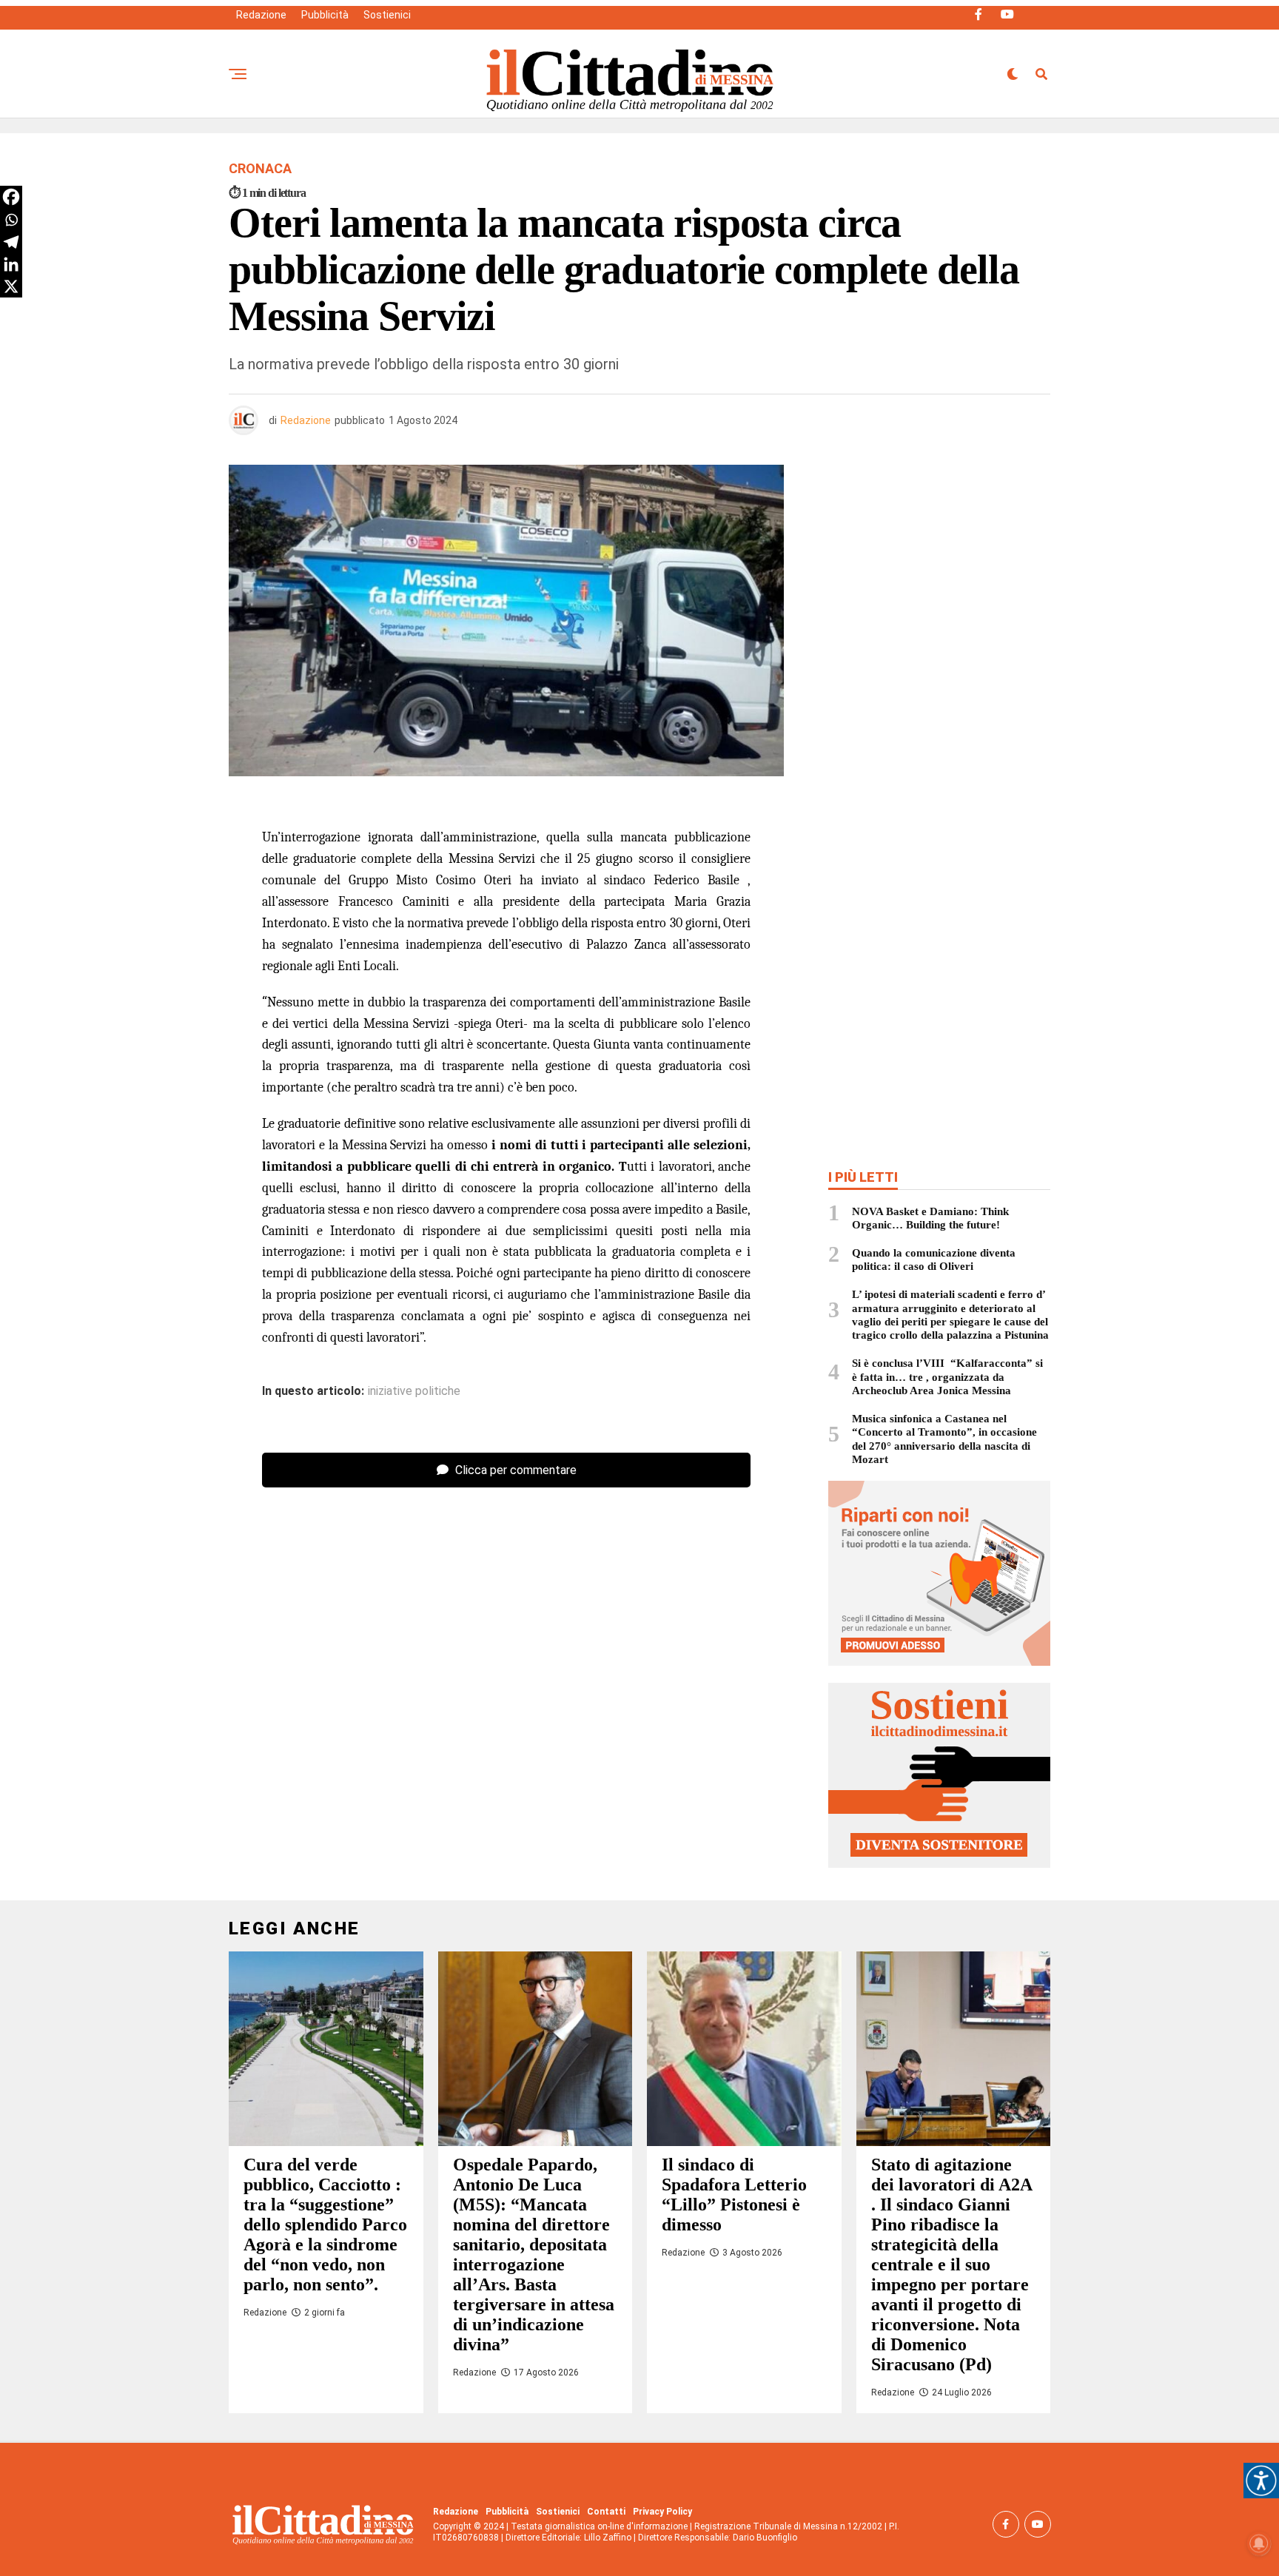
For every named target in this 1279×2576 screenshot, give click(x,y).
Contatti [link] (606, 2512)
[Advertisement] (939, 572)
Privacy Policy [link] (662, 2512)
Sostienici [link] (387, 15)
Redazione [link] (261, 15)
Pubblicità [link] (325, 15)
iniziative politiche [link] (414, 1391)
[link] (1261, 2481)
